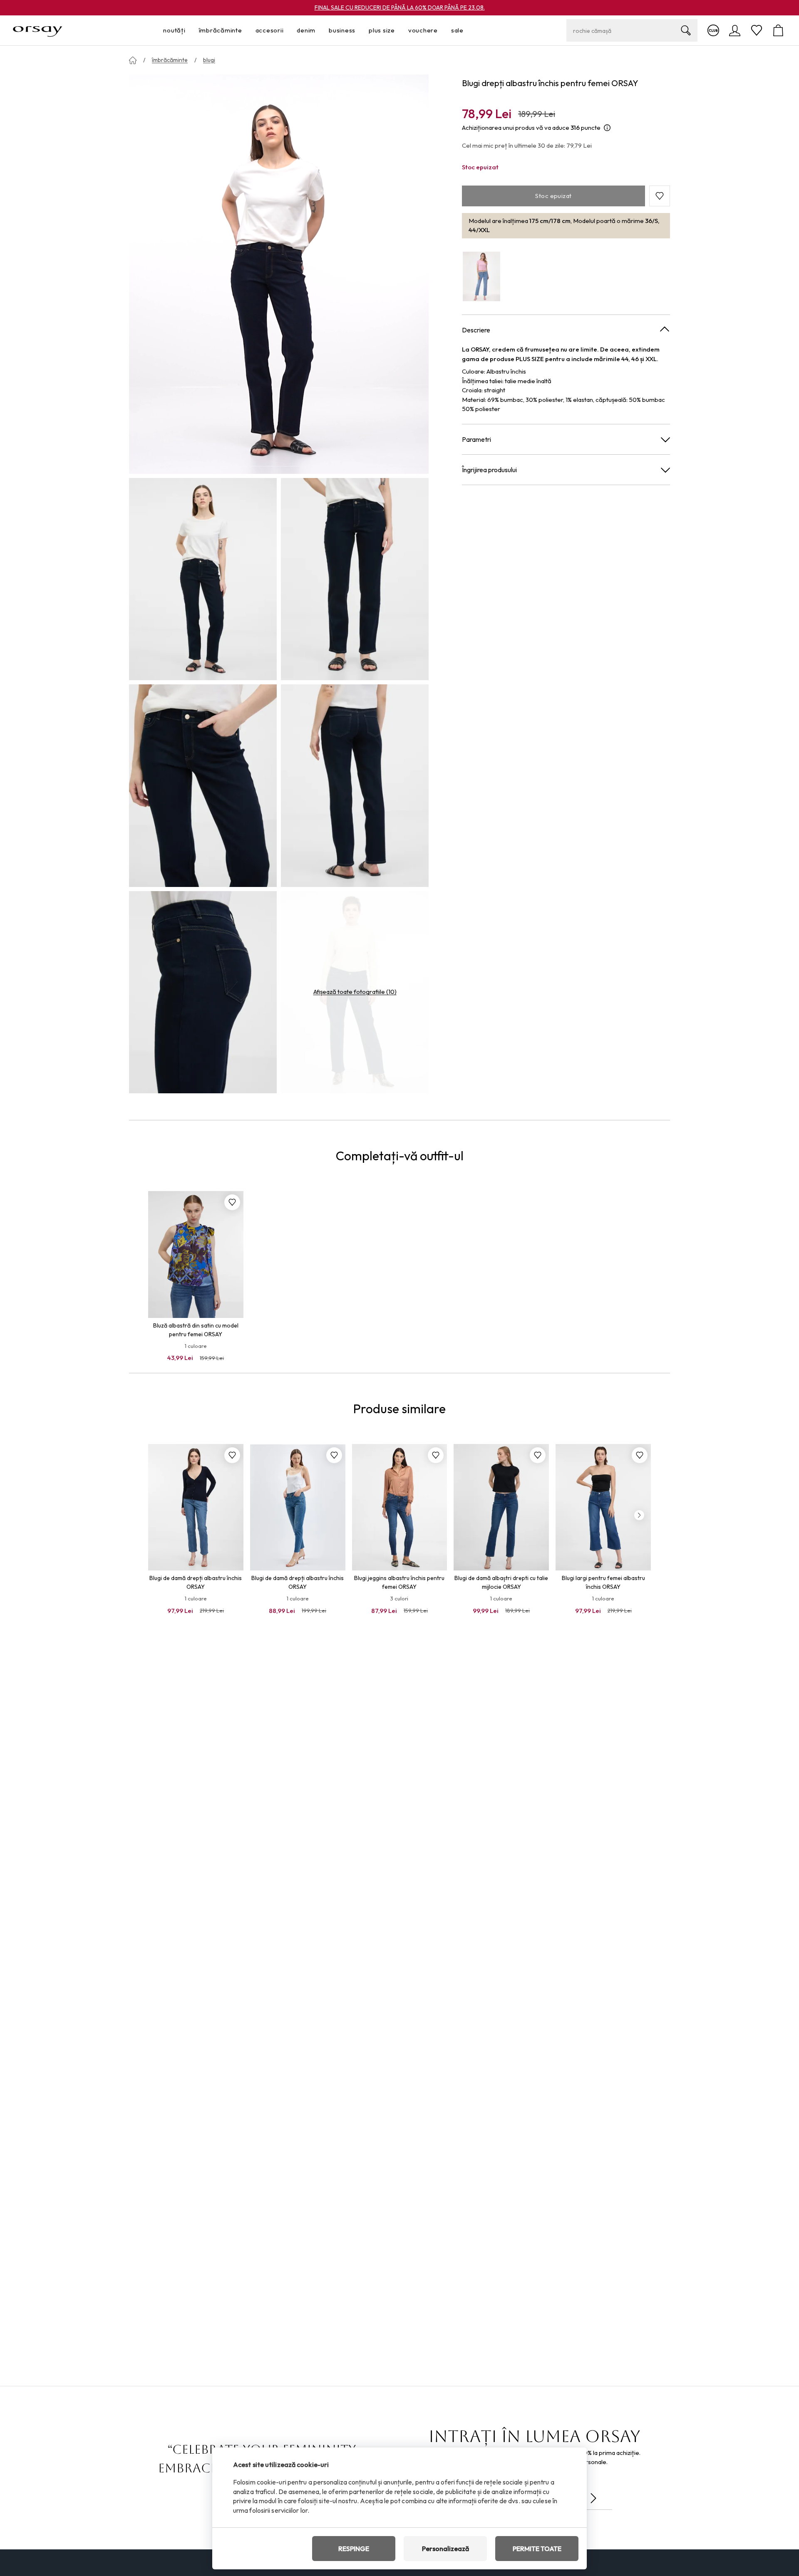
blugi (209, 60)
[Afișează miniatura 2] (355, 579)
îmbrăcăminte (170, 60)
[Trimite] (593, 2498)
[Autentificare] (735, 30)
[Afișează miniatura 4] (355, 785)
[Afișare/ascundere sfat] (607, 128)
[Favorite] (757, 30)
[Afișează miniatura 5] (203, 992)
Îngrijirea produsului (489, 469)
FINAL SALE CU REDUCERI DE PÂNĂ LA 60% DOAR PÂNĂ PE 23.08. (400, 7)
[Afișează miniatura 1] (203, 579)
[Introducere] (133, 60)
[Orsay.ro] (38, 30)
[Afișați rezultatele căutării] (686, 30)
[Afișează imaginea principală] (279, 274)
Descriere (476, 330)
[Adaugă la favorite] (232, 1202)
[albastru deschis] (481, 276)
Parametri (476, 439)
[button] (660, 196)
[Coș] (778, 30)
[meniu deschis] (188, 31)
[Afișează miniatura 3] (203, 785)
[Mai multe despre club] (713, 30)
